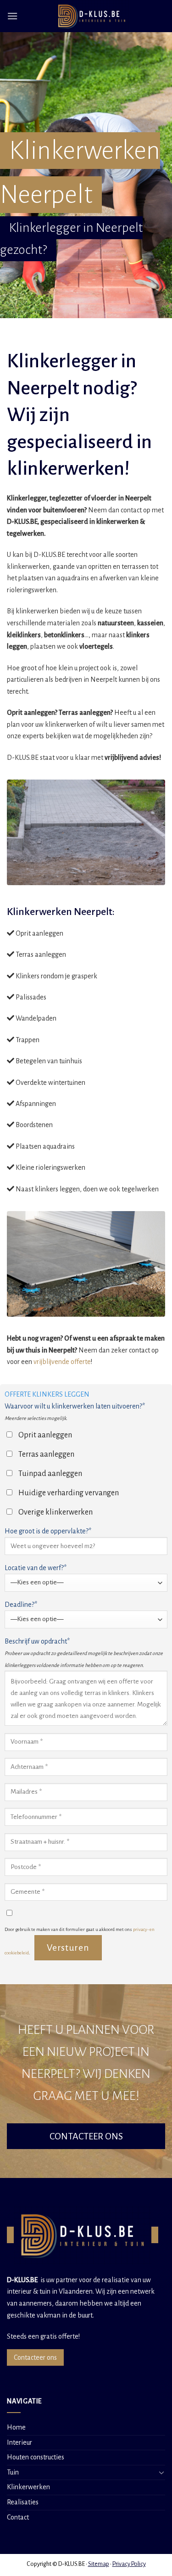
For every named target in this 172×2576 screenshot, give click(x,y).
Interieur (19, 2442)
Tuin (13, 2472)
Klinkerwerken (28, 2487)
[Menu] (12, 16)
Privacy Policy (129, 2564)
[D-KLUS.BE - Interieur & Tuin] (92, 16)
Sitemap (99, 2564)
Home (16, 2427)
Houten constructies (36, 2457)
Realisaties (23, 2502)
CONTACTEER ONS (86, 2136)
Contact (18, 2517)
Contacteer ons (35, 2357)
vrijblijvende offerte (62, 1362)
